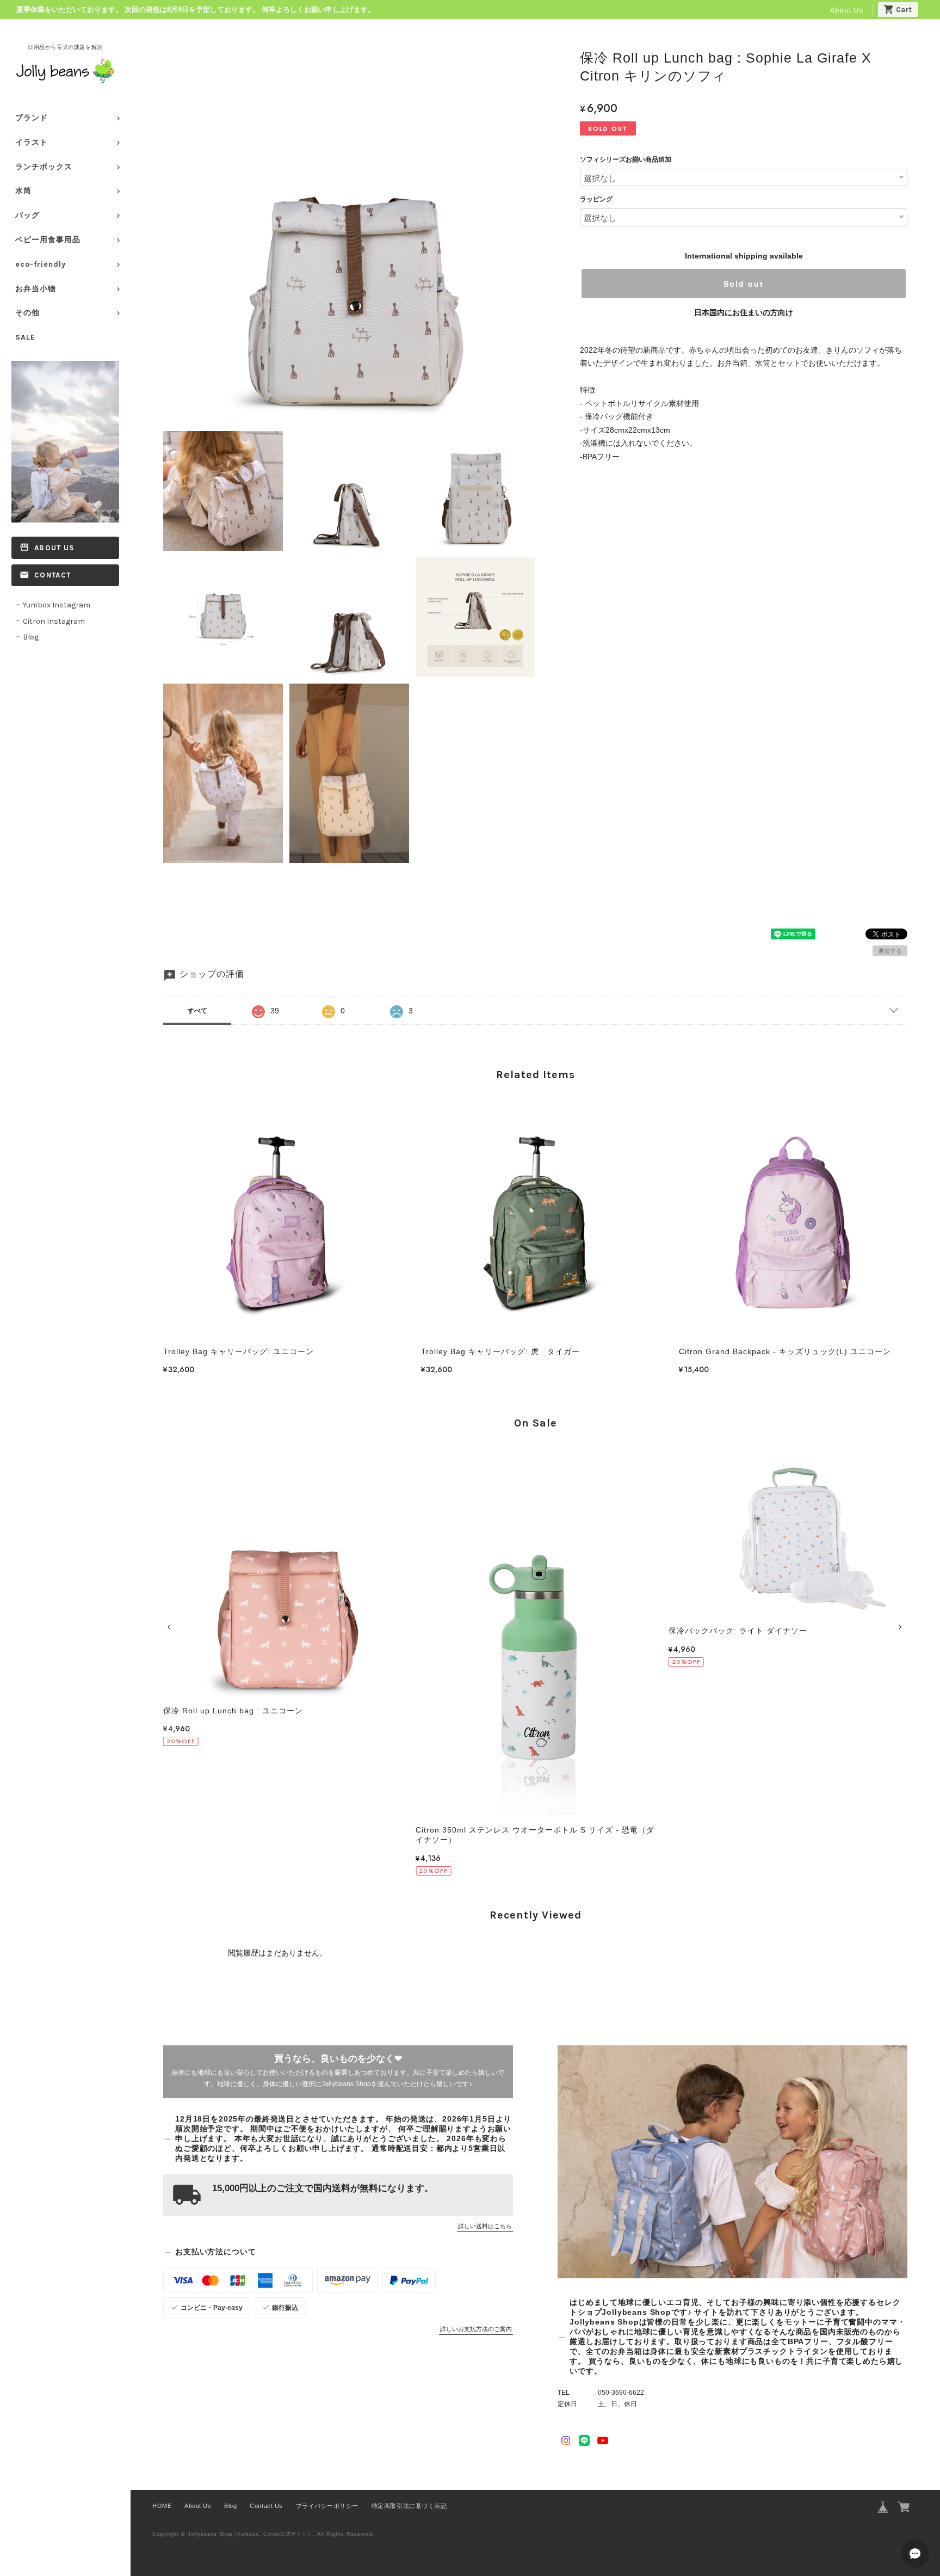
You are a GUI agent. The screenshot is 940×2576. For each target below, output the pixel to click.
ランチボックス (44, 167)
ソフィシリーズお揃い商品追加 (626, 159)
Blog (31, 637)
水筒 (23, 191)
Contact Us (266, 2506)
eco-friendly (41, 264)
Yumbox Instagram (57, 605)
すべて (197, 1011)
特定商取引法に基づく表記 (409, 2506)
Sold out (744, 284)
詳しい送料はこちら (485, 2226)
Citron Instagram (54, 621)
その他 (27, 313)
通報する (890, 951)
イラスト (32, 142)
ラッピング (596, 199)
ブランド (32, 118)
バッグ (27, 215)
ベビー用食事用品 (48, 240)
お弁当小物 (36, 289)
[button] (171, 1627)
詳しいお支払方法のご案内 (476, 2329)
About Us (847, 10)
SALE (25, 337)
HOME (162, 2506)
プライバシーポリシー (327, 2506)
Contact (52, 575)
